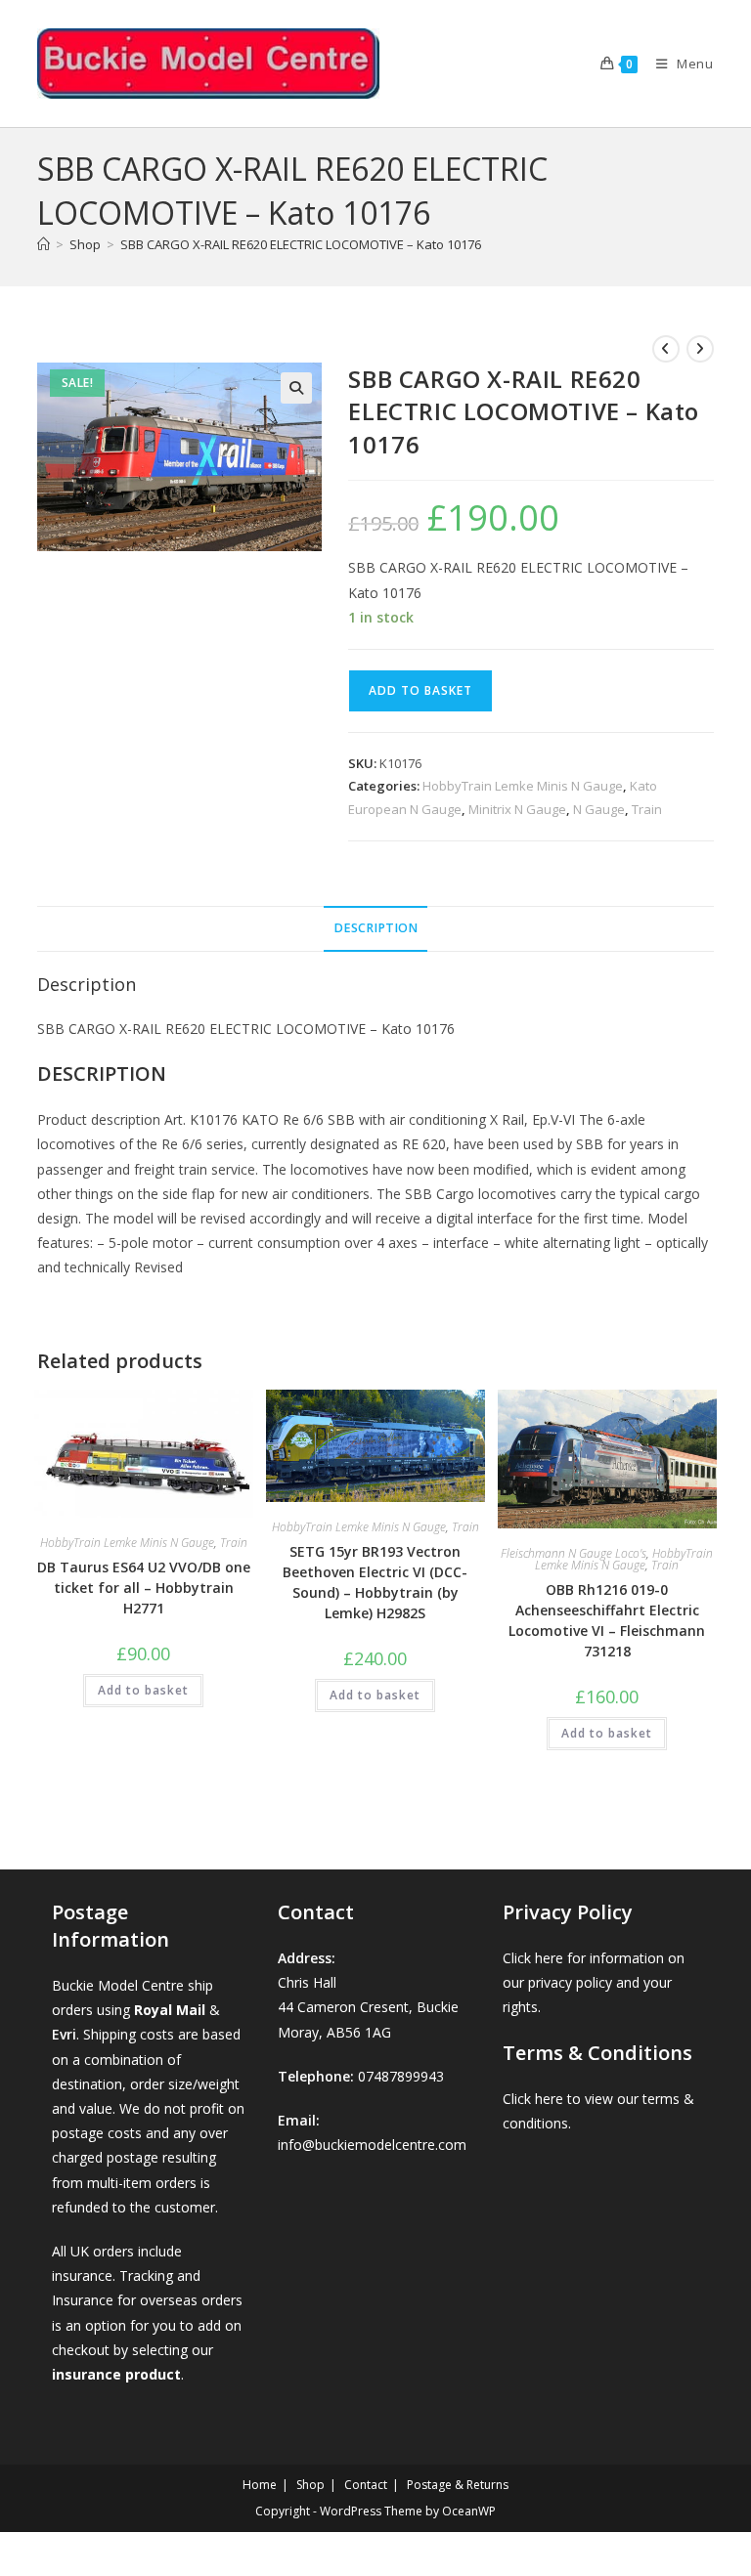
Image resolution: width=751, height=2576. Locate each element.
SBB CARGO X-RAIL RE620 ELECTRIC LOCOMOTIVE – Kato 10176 (301, 244)
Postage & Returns (458, 2485)
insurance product (116, 2374)
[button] (296, 388)
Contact (366, 2485)
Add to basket (420, 690)
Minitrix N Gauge (517, 809)
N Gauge (599, 809)
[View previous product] (666, 349)
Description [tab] (375, 928)
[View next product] (700, 349)
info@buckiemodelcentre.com (372, 2145)
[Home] (44, 244)
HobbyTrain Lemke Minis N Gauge (523, 786)
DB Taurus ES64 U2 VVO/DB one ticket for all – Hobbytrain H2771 (144, 1588)
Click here (533, 1958)
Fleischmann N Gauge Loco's (574, 1553)
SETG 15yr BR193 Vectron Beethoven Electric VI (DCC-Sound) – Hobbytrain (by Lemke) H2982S (375, 1582)
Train (647, 809)
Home (260, 2485)
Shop (310, 2485)
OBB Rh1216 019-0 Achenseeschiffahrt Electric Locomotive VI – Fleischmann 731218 (607, 1620)
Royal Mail (170, 2010)
